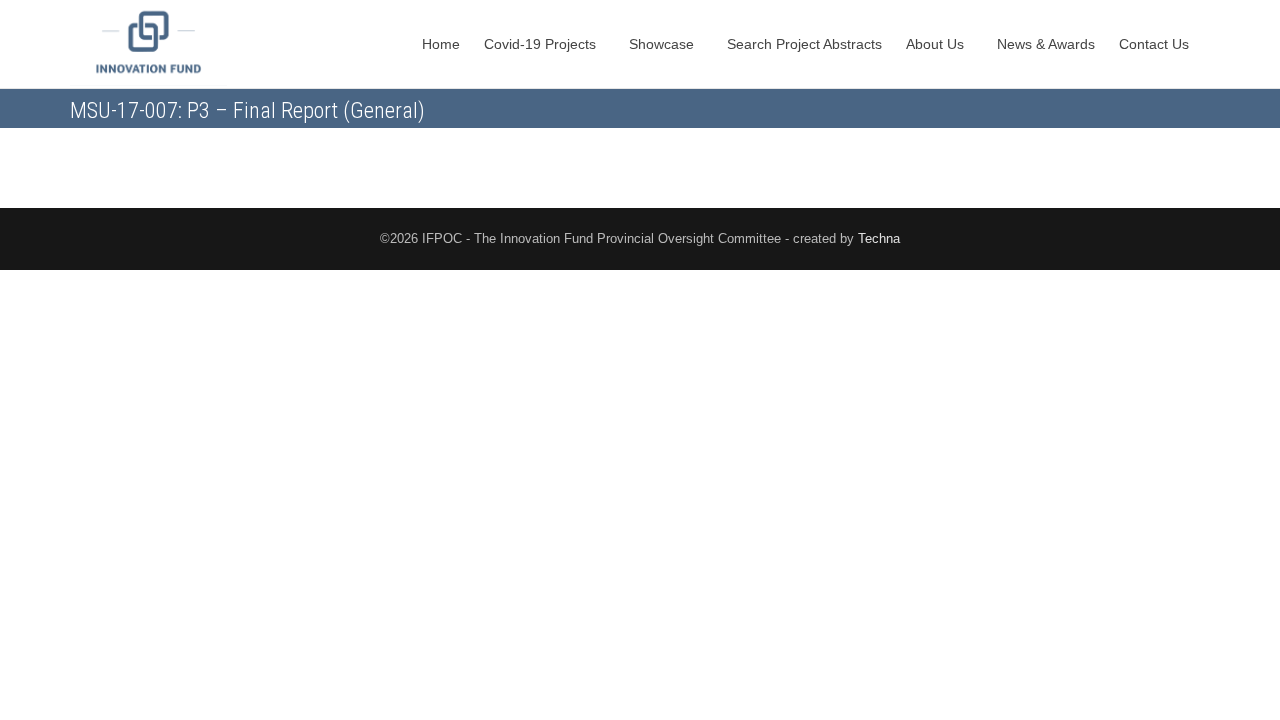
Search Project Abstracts (804, 44)
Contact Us (1156, 44)
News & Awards (1046, 44)
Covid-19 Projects (542, 44)
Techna (879, 238)
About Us (937, 44)
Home (441, 44)
